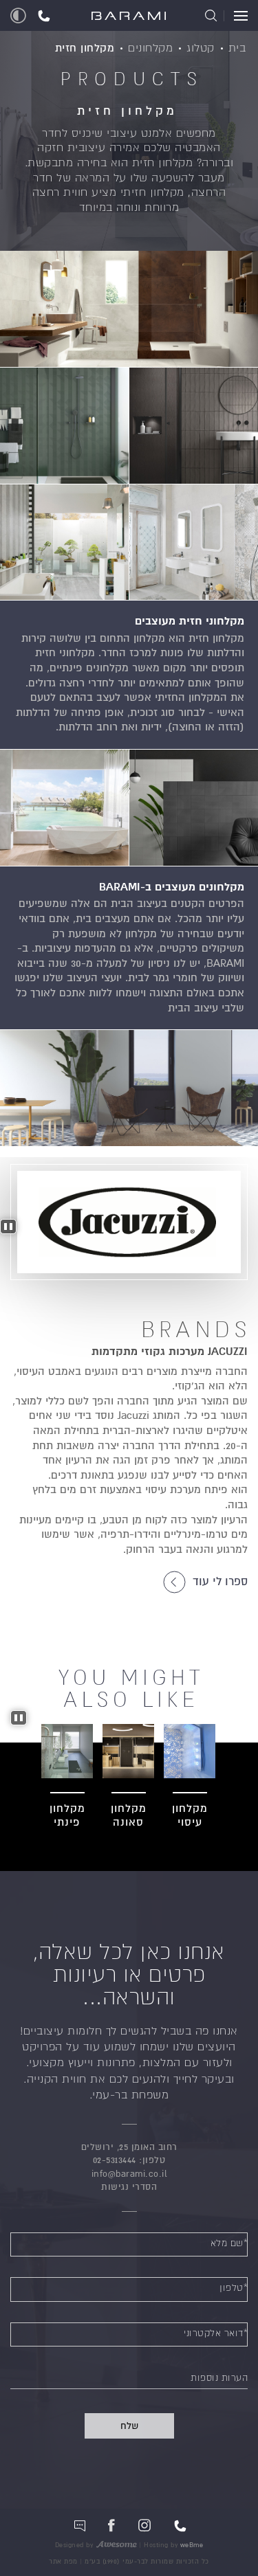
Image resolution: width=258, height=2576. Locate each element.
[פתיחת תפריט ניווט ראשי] (236, 16)
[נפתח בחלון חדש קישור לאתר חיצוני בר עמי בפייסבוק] (111, 2525)
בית (237, 48)
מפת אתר (63, 2562)
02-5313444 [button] (115, 2160)
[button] (44, 15)
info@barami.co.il (129, 2174)
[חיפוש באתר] (211, 16)
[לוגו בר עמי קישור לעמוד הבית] (129, 17)
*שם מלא (229, 2243)
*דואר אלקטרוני (216, 2333)
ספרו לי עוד (218, 1582)
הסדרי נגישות (129, 2187)
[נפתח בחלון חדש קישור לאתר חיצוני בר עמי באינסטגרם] (144, 2525)
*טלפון (234, 2288)
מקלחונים (150, 48)
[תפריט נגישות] (18, 15)
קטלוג (201, 48)
